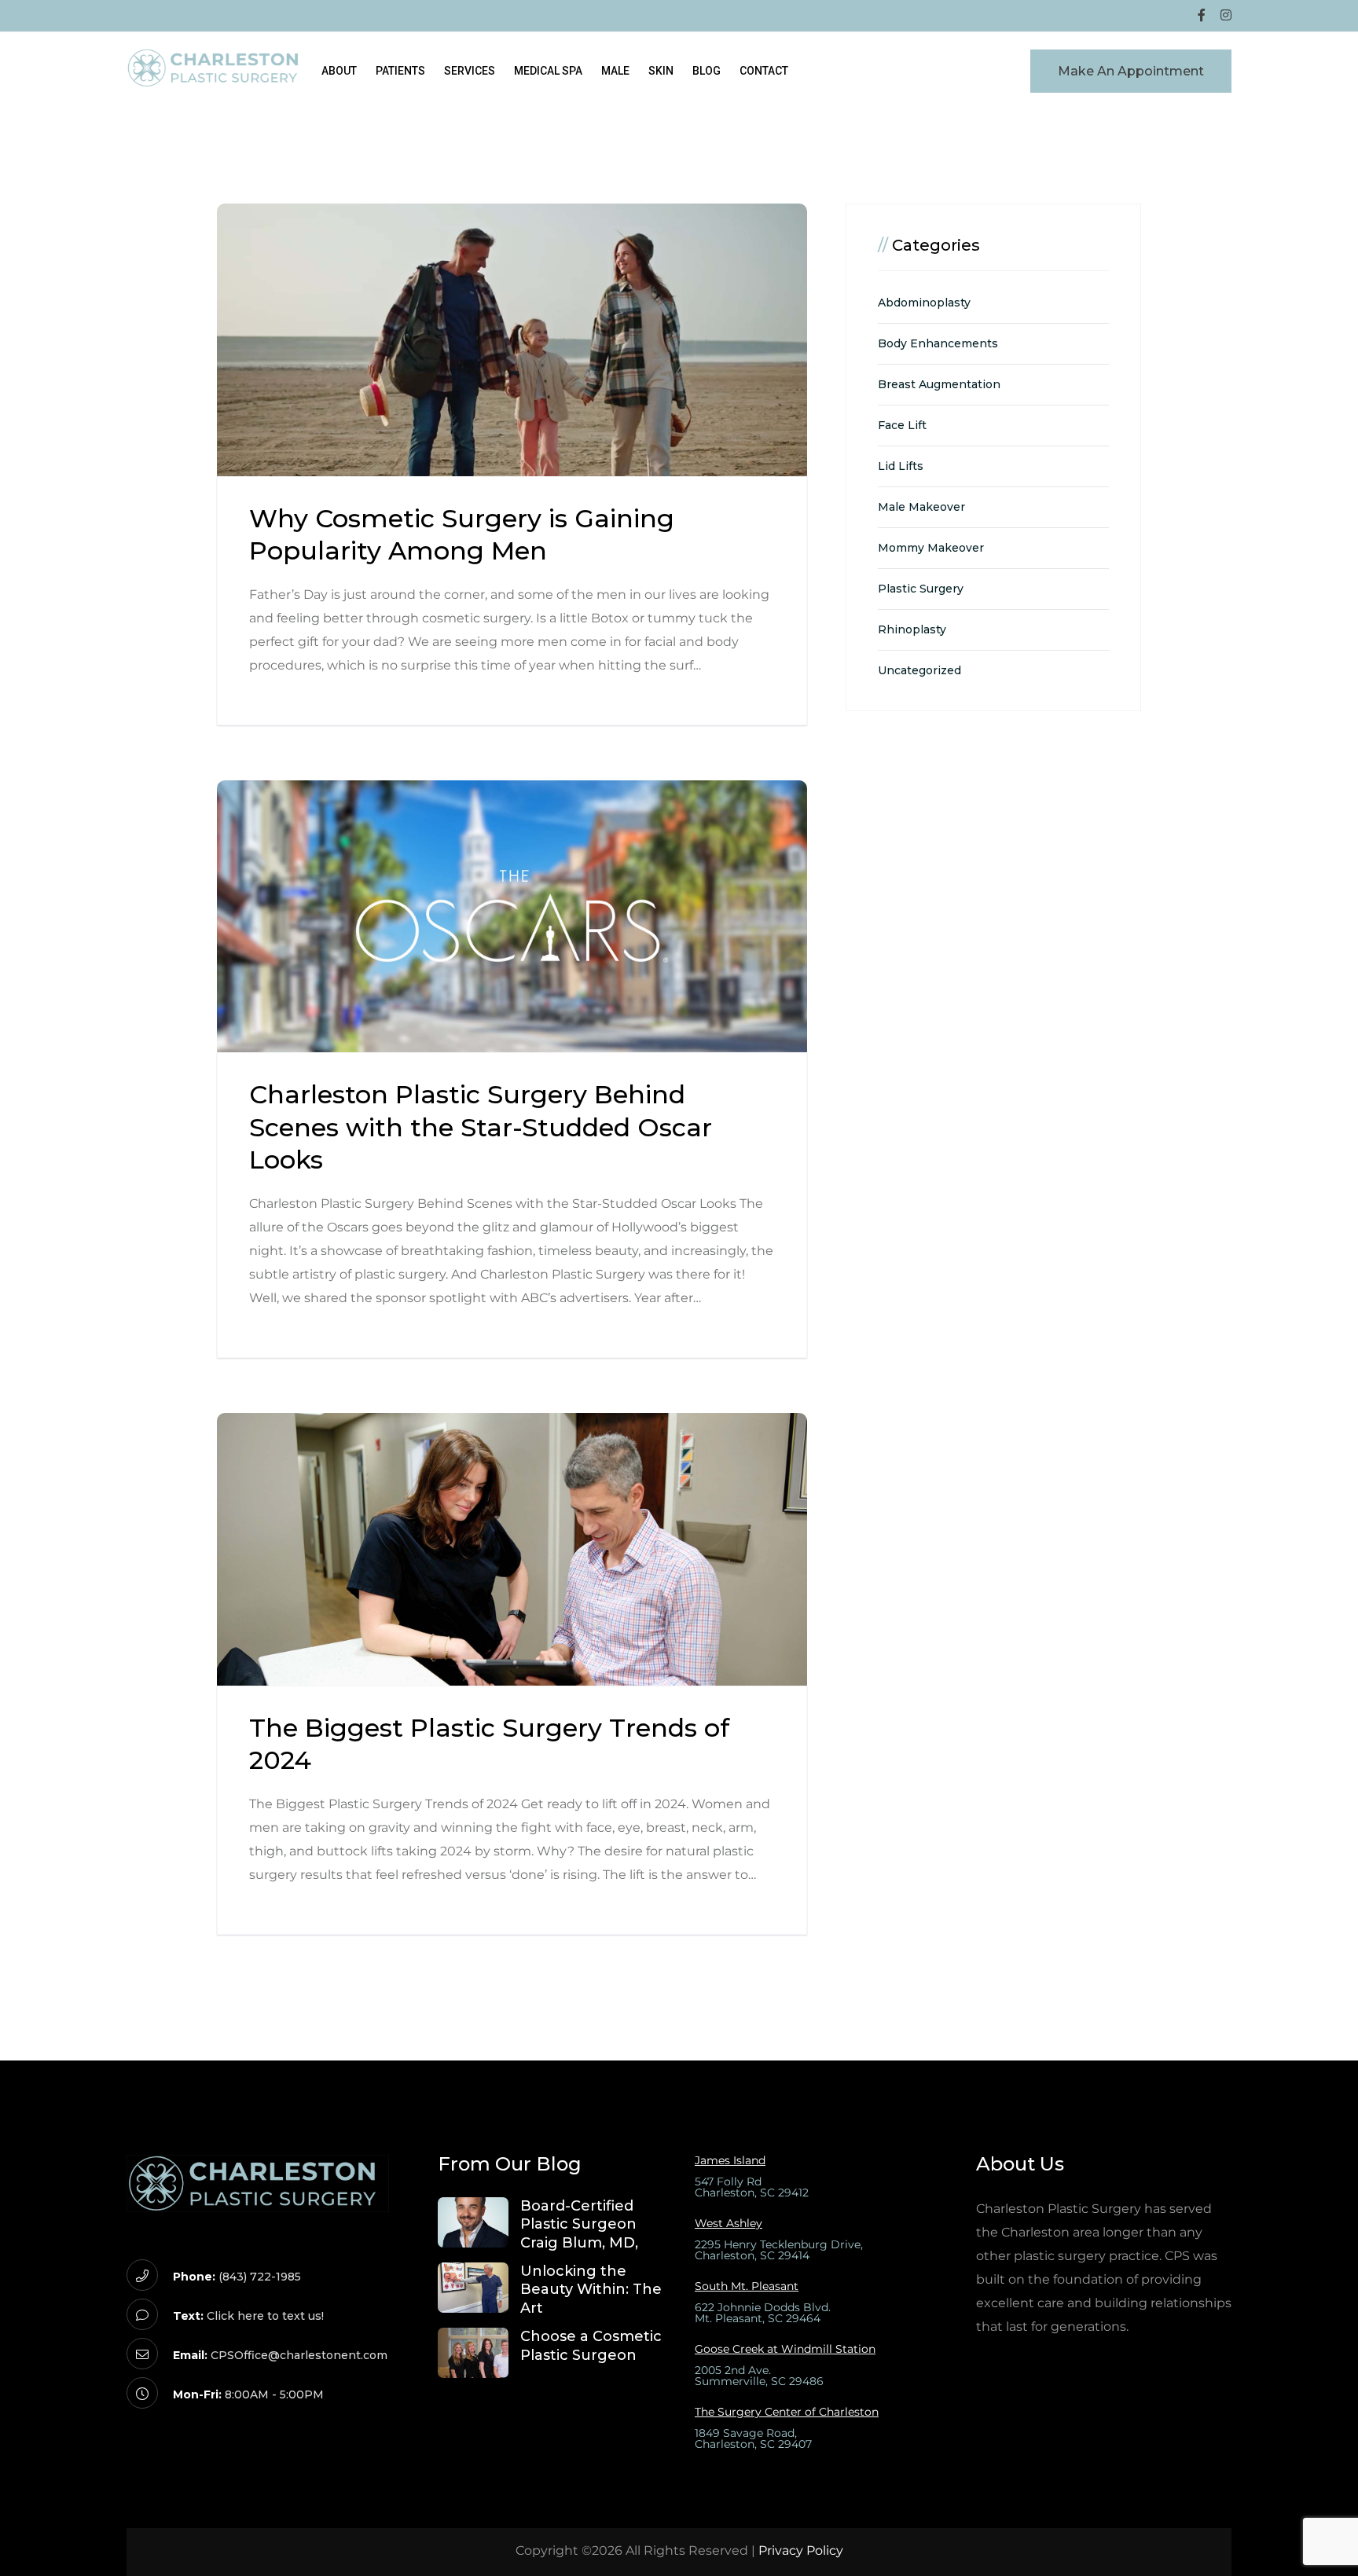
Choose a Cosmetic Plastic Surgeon (591, 2345)
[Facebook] (1202, 16)
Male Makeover (921, 507)
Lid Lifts (901, 466)
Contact (764, 71)
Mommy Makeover (931, 548)
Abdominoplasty (924, 303)
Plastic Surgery (921, 589)
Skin (661, 71)
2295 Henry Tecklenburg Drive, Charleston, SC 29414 (779, 2250)
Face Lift (902, 425)
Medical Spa (548, 71)
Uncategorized (919, 670)
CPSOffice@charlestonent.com (299, 2355)
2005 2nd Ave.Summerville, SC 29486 (759, 2376)
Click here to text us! (265, 2316)
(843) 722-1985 (260, 2277)
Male (615, 71)
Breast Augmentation (939, 384)
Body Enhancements (938, 343)
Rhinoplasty (912, 629)
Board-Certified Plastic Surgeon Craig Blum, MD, (579, 2224)
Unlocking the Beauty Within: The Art (591, 2290)
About (339, 71)
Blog (707, 71)
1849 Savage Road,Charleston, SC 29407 (753, 2438)
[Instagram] (1226, 16)
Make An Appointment (1131, 71)
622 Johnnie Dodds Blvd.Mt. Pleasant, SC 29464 (763, 2313)
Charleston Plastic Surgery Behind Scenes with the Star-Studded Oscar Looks (481, 1127)
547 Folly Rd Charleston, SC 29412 (752, 2187)
